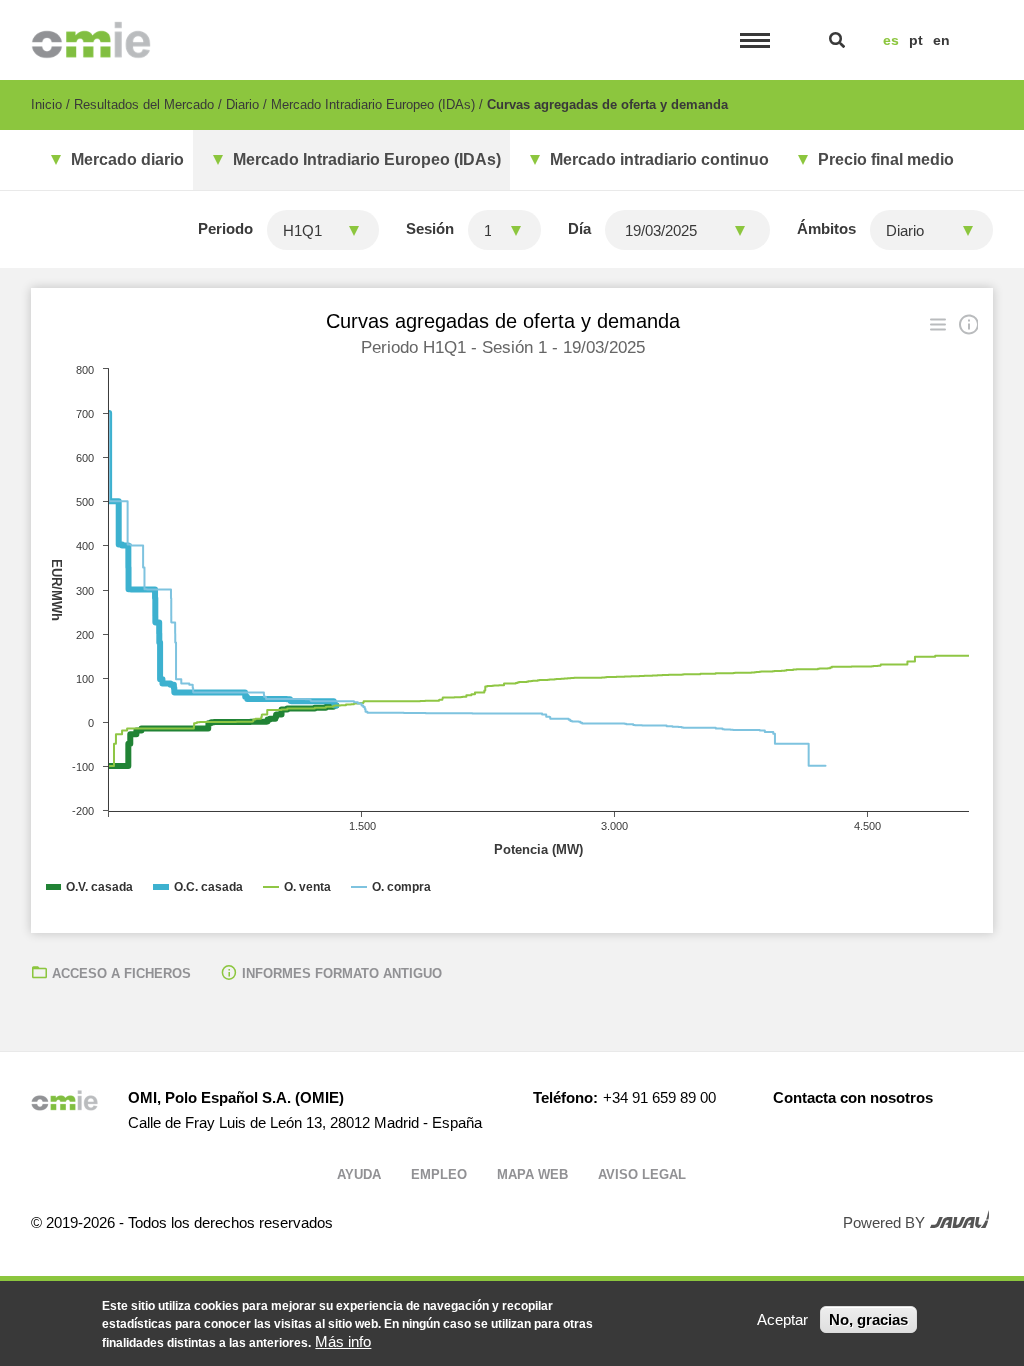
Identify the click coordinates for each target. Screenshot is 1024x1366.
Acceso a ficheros (121, 973)
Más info (343, 1341)
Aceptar (782, 1319)
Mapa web (532, 1174)
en (941, 40)
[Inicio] (91, 40)
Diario (242, 104)
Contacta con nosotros (853, 1097)
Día (579, 228)
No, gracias (868, 1319)
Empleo (439, 1174)
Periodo (225, 228)
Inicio (46, 104)
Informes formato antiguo (342, 973)
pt (916, 40)
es (891, 40)
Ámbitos (826, 228)
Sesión (430, 228)
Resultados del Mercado (144, 104)
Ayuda (359, 1174)
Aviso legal (642, 1174)
